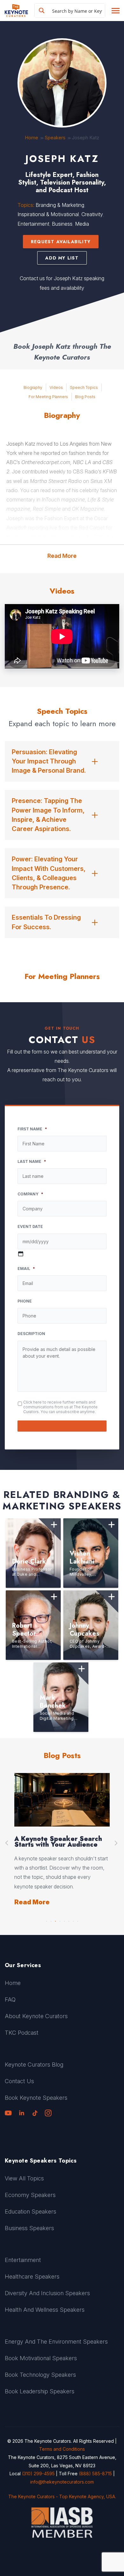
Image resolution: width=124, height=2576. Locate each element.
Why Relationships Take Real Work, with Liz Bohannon (60, 1842)
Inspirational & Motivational (48, 214)
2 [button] (51, 1920)
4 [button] (60, 1920)
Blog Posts (85, 397)
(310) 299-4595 (38, 2474)
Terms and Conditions (62, 2449)
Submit (62, 1426)
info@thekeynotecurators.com (62, 2482)
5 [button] (64, 1920)
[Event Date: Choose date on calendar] (21, 1254)
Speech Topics (84, 387)
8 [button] (78, 1920)
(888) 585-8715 (95, 2474)
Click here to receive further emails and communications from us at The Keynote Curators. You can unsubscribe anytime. (60, 1407)
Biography (33, 387)
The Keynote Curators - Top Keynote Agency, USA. (62, 2496)
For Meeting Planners (48, 397)
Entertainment (33, 224)
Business (62, 224)
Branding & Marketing (60, 205)
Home (31, 138)
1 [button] (46, 1920)
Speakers (55, 138)
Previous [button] (7, 1843)
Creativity (92, 214)
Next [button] (117, 1843)
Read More (62, 556)
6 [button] (69, 1920)
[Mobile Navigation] (115, 11)
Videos (56, 387)
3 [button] (55, 1920)
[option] (62, 1840)
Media (82, 224)
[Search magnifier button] (42, 11)
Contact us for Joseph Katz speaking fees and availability (62, 283)
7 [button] (73, 1920)
